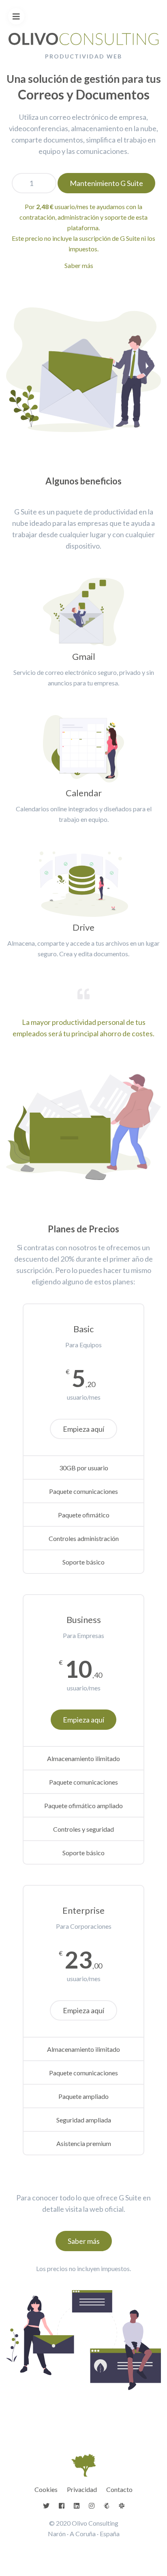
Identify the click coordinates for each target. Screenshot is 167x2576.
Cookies (46, 2489)
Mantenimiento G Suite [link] (106, 183)
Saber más (79, 265)
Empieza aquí (83, 1429)
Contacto (119, 2489)
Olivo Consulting (95, 2523)
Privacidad (82, 2489)
